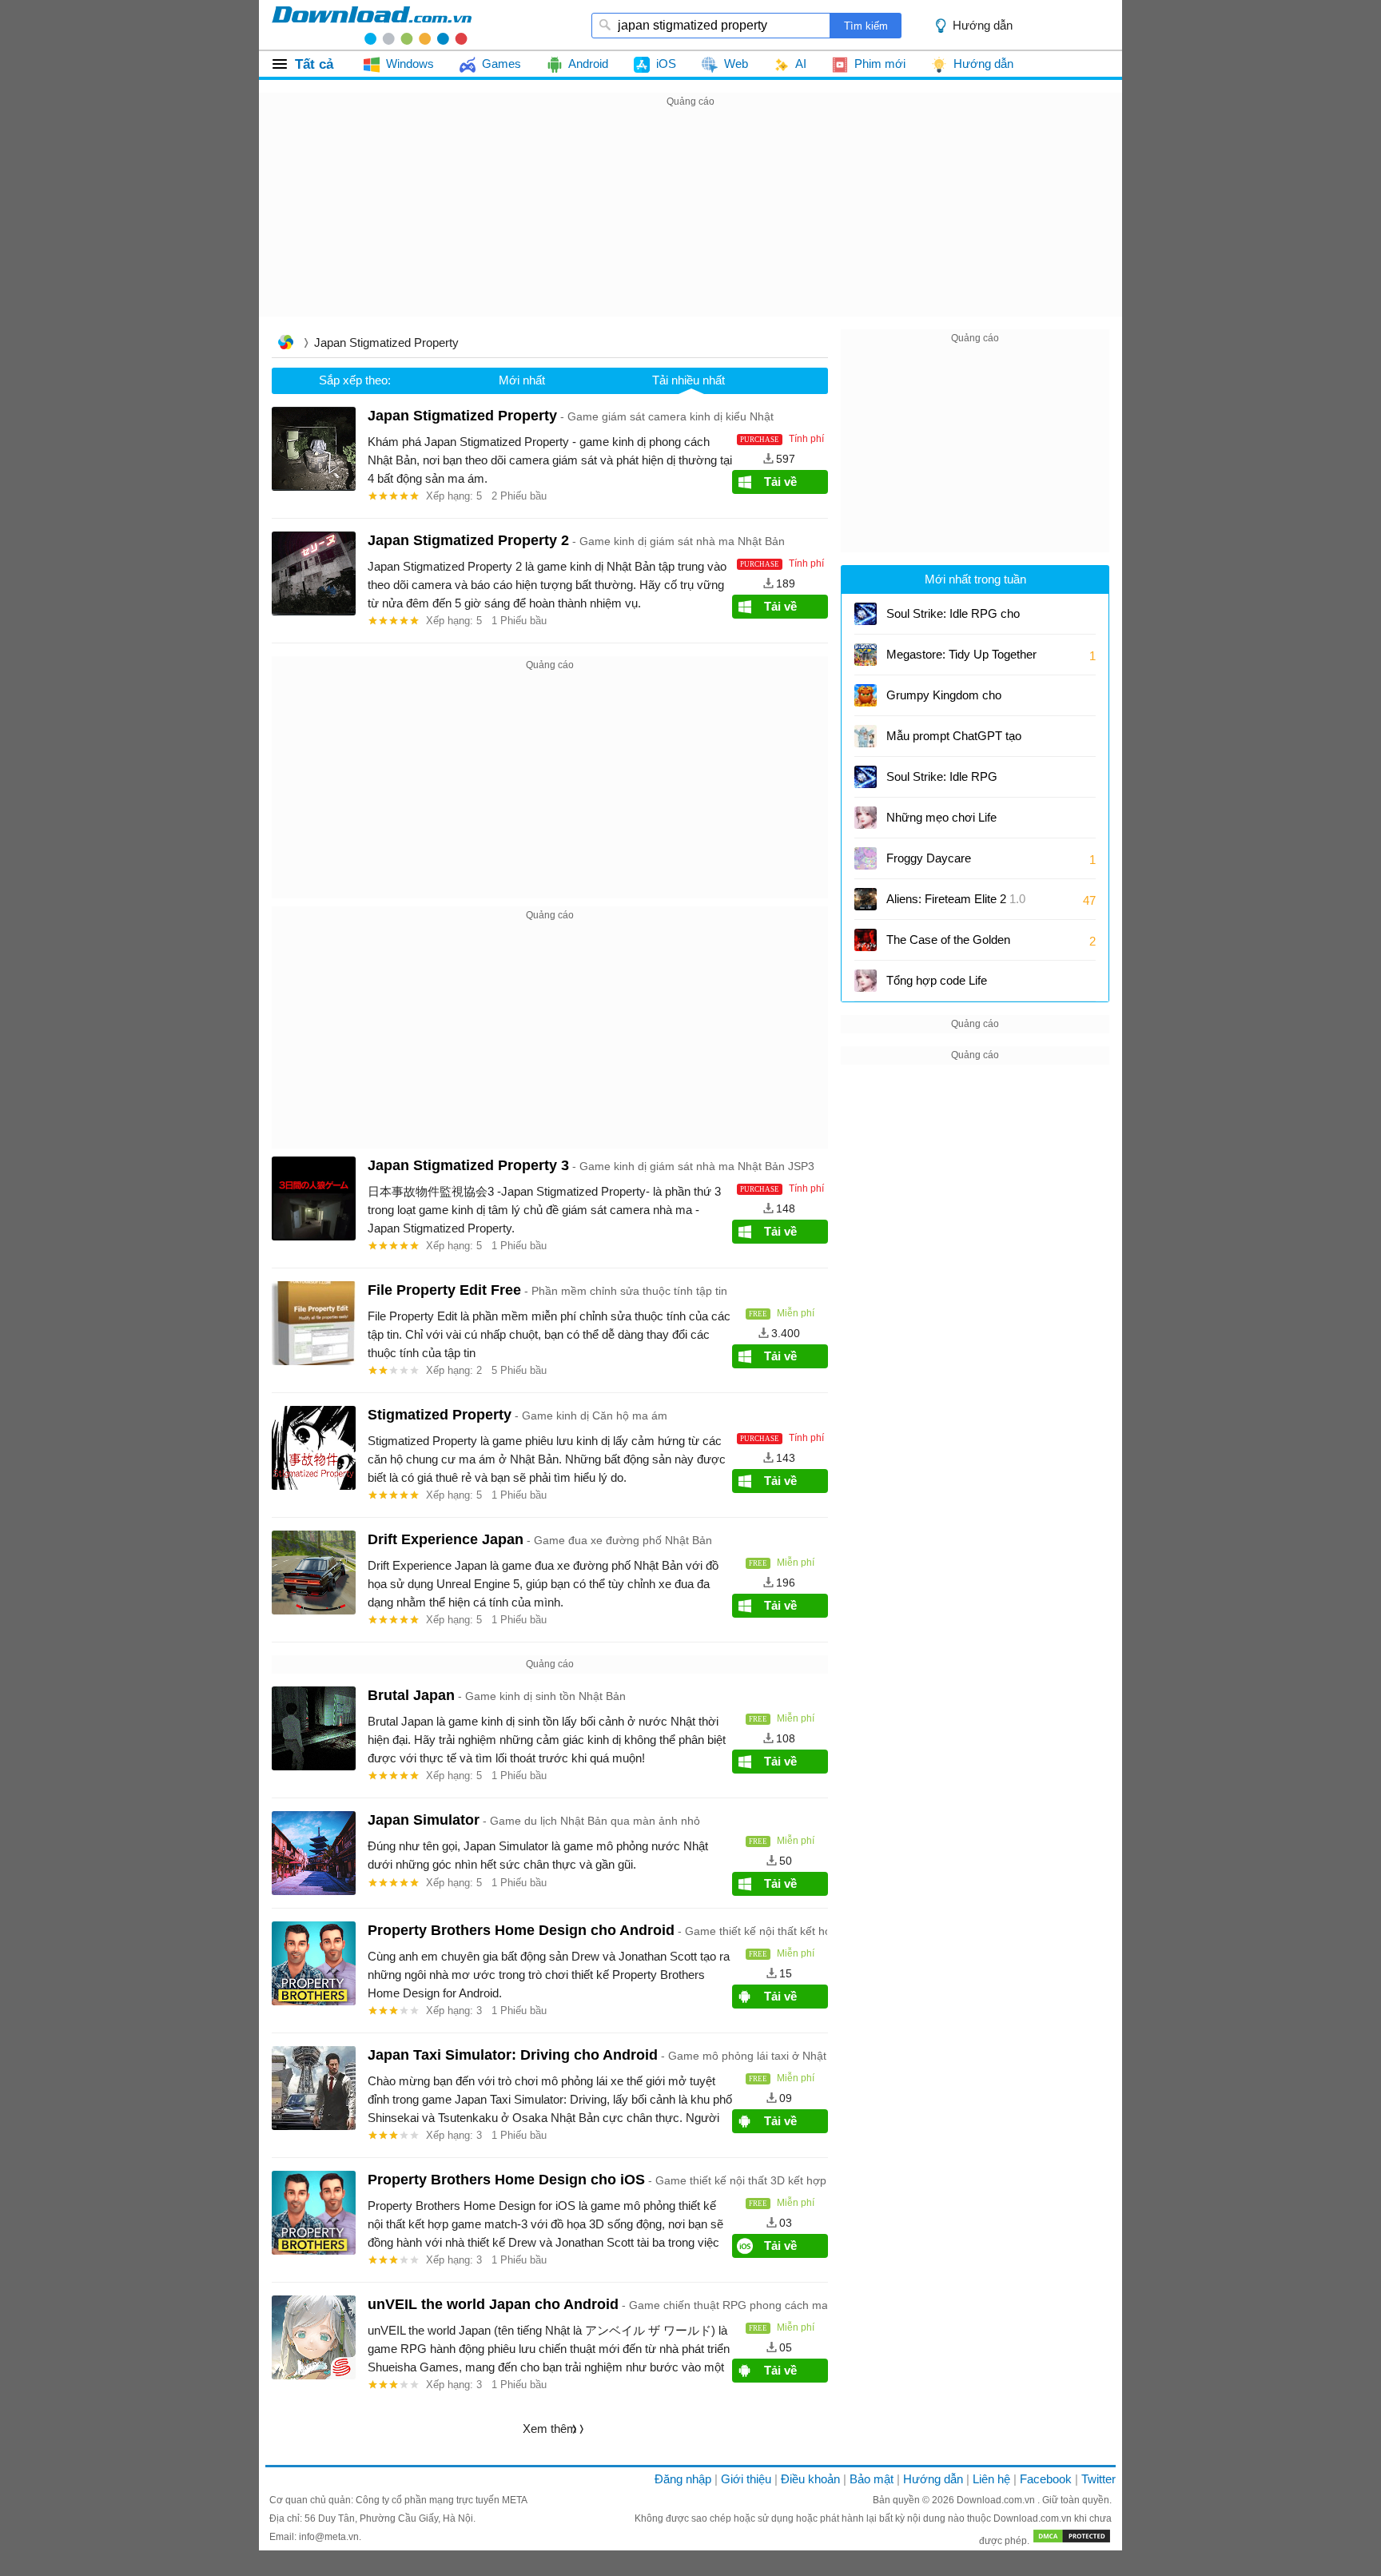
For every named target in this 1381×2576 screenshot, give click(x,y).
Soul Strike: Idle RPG (942, 776)
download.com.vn (372, 25)
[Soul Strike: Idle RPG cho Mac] (866, 614)
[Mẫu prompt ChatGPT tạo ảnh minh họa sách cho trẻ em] (866, 736)
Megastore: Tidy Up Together (961, 654)
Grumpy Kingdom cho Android (946, 701)
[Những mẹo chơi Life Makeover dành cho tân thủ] (866, 818)
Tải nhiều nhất (689, 380)
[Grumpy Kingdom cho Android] (866, 695)
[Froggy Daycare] (866, 858)
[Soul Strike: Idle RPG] (866, 777)
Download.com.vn (997, 2500)
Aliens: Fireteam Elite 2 (956, 899)
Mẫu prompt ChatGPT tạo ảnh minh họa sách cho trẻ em (955, 741)
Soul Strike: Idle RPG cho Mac (953, 619)
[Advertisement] (690, 223)
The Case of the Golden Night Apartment (948, 945)
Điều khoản (810, 2479)
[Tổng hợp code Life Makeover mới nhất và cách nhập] (866, 981)
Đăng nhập (683, 2479)
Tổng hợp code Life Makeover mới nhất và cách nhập (960, 986)
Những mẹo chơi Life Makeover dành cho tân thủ (957, 823)
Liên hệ (991, 2479)
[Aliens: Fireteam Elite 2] (866, 899)
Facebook (1046, 2479)
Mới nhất (522, 380)
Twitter (1098, 2479)
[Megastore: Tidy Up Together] (866, 655)
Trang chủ (285, 344)
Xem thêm (550, 2429)
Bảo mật (872, 2479)
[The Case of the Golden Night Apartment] (866, 940)
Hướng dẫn (933, 2479)
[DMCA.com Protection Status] (1072, 2541)
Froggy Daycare (929, 858)
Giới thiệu (746, 2479)
